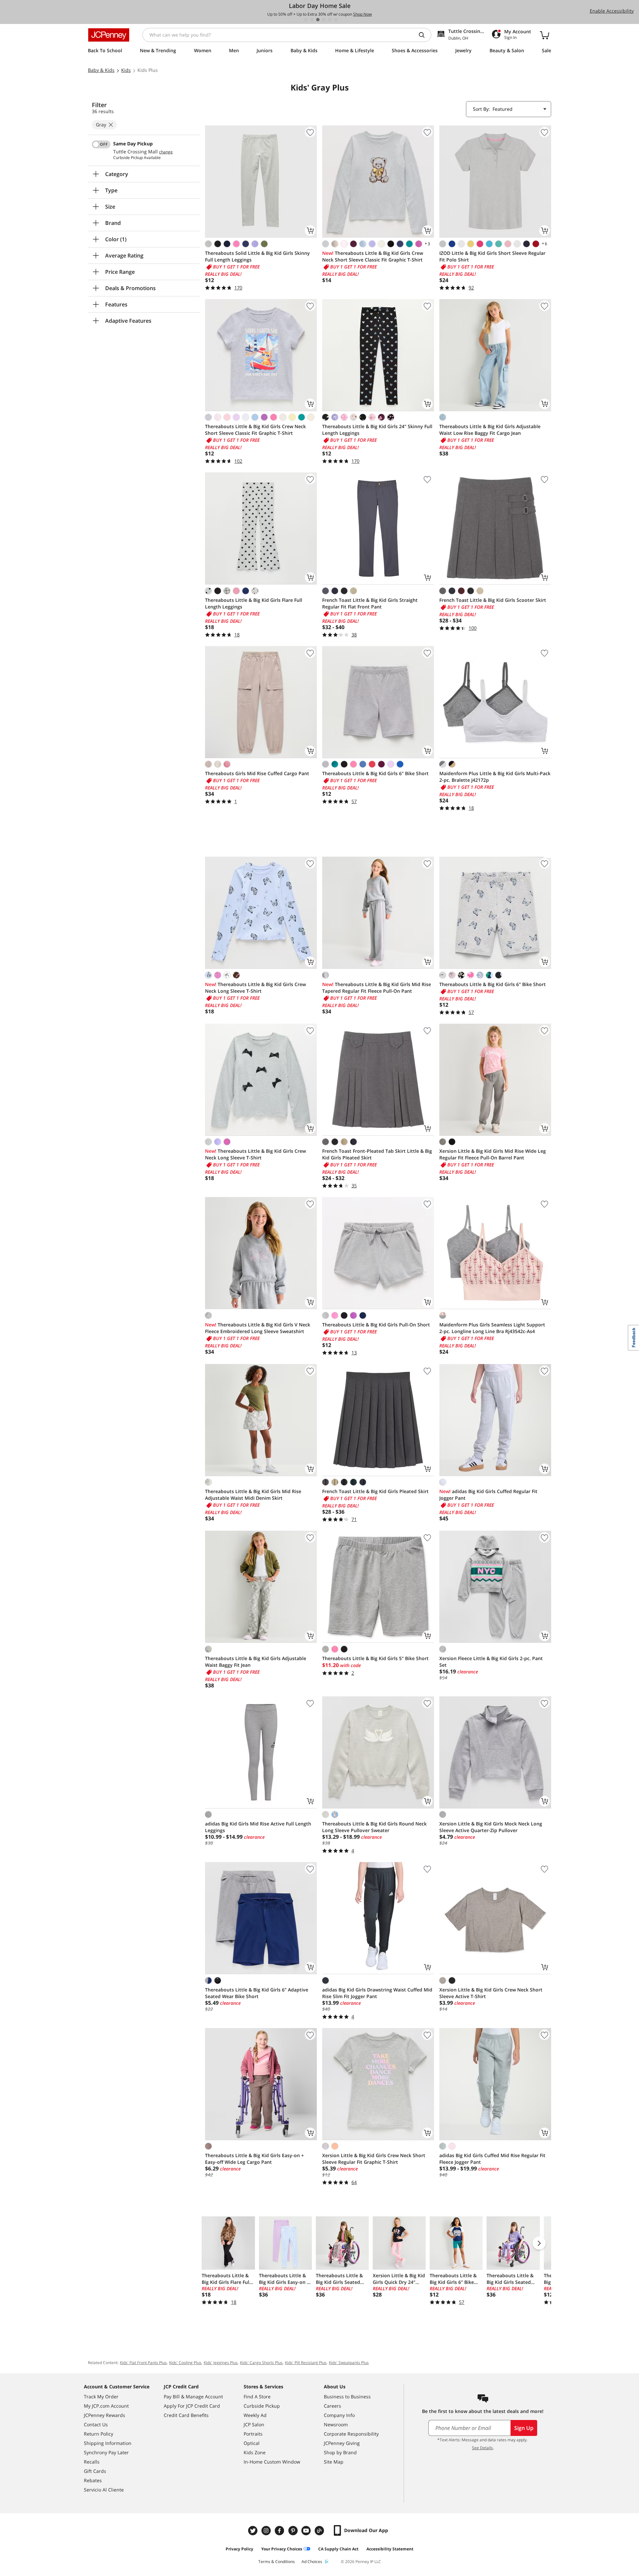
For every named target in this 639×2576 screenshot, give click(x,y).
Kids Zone (255, 2452)
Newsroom (336, 2424)
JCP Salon (254, 2424)
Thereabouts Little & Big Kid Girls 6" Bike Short (375, 773)
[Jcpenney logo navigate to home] (109, 35)
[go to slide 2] (312, 20)
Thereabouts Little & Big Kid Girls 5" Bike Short (375, 1658)
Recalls (92, 2462)
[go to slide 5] (330, 20)
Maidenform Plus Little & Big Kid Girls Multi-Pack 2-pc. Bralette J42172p (495, 777)
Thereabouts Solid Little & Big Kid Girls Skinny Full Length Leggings (257, 256)
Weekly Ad (255, 2415)
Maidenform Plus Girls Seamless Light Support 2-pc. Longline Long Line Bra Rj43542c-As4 (492, 1328)
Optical (252, 2443)
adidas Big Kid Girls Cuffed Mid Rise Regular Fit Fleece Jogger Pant (492, 2159)
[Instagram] (267, 2531)
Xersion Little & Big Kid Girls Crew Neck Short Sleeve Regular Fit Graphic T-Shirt (374, 2159)
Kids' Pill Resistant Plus (306, 2363)
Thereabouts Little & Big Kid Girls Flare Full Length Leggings (254, 603)
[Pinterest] (294, 2531)
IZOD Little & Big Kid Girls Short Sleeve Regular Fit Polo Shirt (492, 256)
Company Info (339, 2415)
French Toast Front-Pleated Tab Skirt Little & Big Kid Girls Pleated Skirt (377, 1154)
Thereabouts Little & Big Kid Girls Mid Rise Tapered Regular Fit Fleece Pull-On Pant (377, 988)
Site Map (334, 2462)
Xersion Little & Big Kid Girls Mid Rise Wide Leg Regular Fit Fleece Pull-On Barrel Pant (493, 1154)
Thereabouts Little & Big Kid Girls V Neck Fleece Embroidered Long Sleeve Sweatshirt (258, 1328)
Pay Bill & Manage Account (193, 2397)
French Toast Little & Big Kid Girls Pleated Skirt (375, 1491)
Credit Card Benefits (186, 2415)
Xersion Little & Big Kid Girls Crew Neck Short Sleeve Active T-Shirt (491, 1993)
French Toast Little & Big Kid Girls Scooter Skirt (493, 600)
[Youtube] (307, 2531)
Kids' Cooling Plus (185, 2363)
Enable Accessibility (612, 11)
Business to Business (347, 2397)
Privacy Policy (239, 2549)
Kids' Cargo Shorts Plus (261, 2363)
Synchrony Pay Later (106, 2452)
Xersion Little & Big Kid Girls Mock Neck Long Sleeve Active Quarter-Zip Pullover (491, 1827)
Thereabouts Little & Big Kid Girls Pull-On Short (376, 1325)
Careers (332, 2406)
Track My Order (101, 2397)
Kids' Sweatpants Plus (349, 2363)
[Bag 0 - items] (544, 35)
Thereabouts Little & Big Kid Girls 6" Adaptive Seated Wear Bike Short (257, 1993)
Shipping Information (108, 2443)
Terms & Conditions (277, 2562)
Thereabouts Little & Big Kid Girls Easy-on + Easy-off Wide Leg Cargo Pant (254, 2159)
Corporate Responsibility (351, 2434)
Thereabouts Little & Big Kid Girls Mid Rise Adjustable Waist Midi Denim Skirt (253, 1495)
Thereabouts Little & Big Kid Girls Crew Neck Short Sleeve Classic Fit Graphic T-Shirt (373, 256)
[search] (424, 35)
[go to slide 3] (318, 20)
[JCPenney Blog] (320, 2531)
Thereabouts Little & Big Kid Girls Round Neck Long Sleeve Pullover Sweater (374, 1827)
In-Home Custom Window (272, 2462)
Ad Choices (312, 2562)
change (166, 152)
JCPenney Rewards (105, 2415)
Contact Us (96, 2424)
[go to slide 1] (306, 20)
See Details (482, 2448)
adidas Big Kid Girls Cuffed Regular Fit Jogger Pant (488, 1495)
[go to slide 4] (324, 20)
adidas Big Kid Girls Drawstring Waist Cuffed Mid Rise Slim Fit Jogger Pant (377, 1993)
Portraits (253, 2434)
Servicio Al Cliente (104, 2490)
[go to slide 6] (336, 20)
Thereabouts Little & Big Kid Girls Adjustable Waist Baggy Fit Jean (256, 1662)
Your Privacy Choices (282, 2549)
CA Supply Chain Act (338, 2549)
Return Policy (99, 2434)
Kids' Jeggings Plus (221, 2363)
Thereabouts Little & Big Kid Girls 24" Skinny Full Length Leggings (377, 430)
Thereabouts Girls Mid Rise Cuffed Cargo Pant (257, 773)
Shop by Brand (340, 2452)
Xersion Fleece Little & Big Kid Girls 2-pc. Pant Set (491, 1662)
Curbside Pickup (262, 2406)
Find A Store (257, 2397)
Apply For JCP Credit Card (192, 2406)
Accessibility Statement (390, 2549)
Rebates (93, 2480)
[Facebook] (280, 2531)
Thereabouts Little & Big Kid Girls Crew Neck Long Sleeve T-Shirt (255, 988)
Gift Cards (95, 2471)
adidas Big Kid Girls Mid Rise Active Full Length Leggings (258, 1827)
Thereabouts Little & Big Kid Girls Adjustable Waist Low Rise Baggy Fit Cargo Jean (490, 430)
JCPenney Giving (342, 2443)
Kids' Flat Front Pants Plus (143, 2363)
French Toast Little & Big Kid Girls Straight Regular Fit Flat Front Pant (370, 603)
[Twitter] (254, 2531)
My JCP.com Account (106, 2406)
